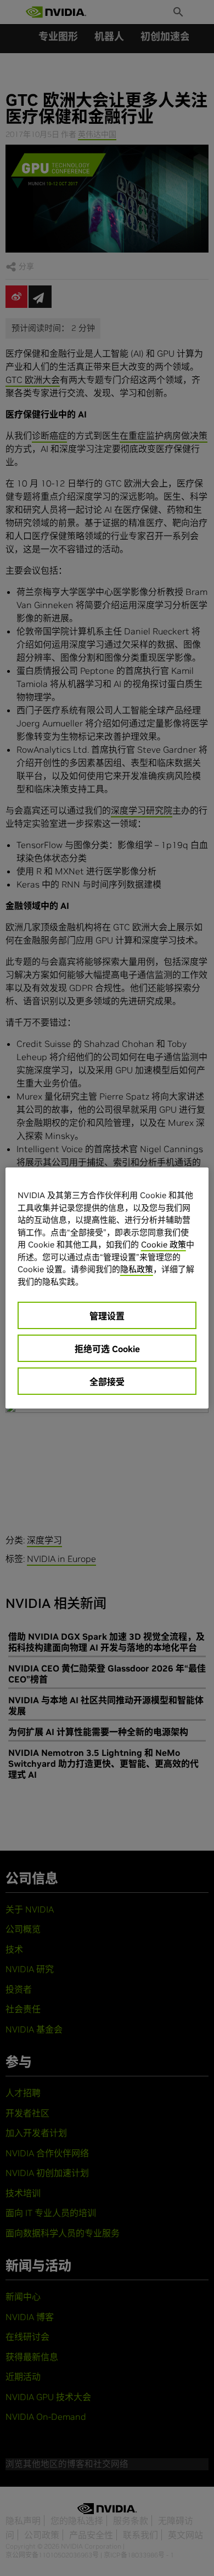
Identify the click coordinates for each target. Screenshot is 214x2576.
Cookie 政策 (164, 1244)
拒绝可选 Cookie (107, 1349)
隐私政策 (137, 1269)
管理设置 (107, 1316)
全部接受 (107, 1382)
